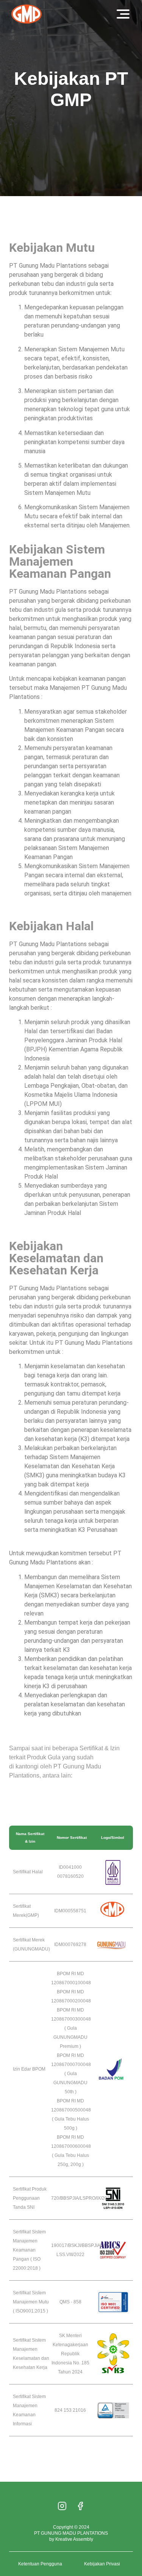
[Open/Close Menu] (123, 14)
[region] (71, 2521)
